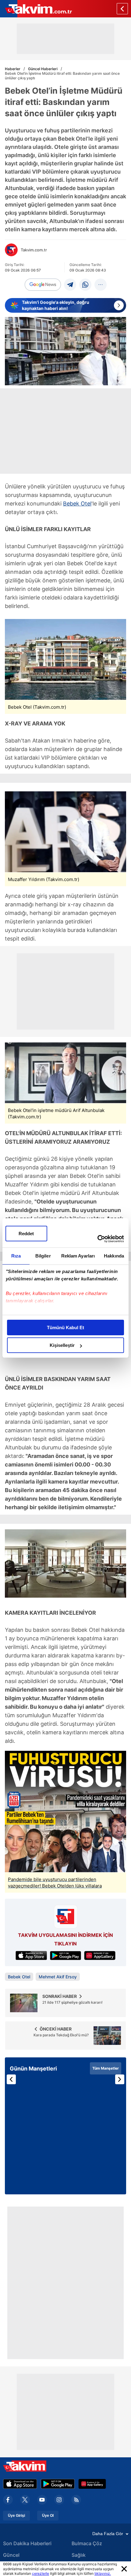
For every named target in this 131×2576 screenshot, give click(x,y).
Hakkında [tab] (114, 1256)
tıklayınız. (103, 2573)
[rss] (76, 2500)
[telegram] (70, 285)
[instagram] (59, 2500)
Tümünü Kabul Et (65, 1328)
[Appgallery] (92, 2484)
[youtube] (42, 2500)
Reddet (26, 1234)
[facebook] (8, 2500)
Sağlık (79, 2555)
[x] (25, 2500)
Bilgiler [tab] (43, 1256)
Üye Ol (48, 2516)
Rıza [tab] (16, 1256)
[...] (101, 285)
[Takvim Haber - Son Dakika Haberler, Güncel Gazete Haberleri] (36, 9)
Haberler (13, 69)
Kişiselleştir (62, 1345)
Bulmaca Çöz (87, 2543)
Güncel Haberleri (43, 69)
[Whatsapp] (85, 285)
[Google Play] (58, 2484)
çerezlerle (41, 2573)
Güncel (11, 2555)
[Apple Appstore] (20, 2484)
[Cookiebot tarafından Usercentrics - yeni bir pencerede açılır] (97, 1239)
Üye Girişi (16, 2516)
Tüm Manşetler (106, 2068)
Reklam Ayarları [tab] (78, 1256)
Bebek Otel (77, 504)
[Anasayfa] (122, 9)
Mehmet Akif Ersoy (58, 1977)
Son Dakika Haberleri (27, 2543)
